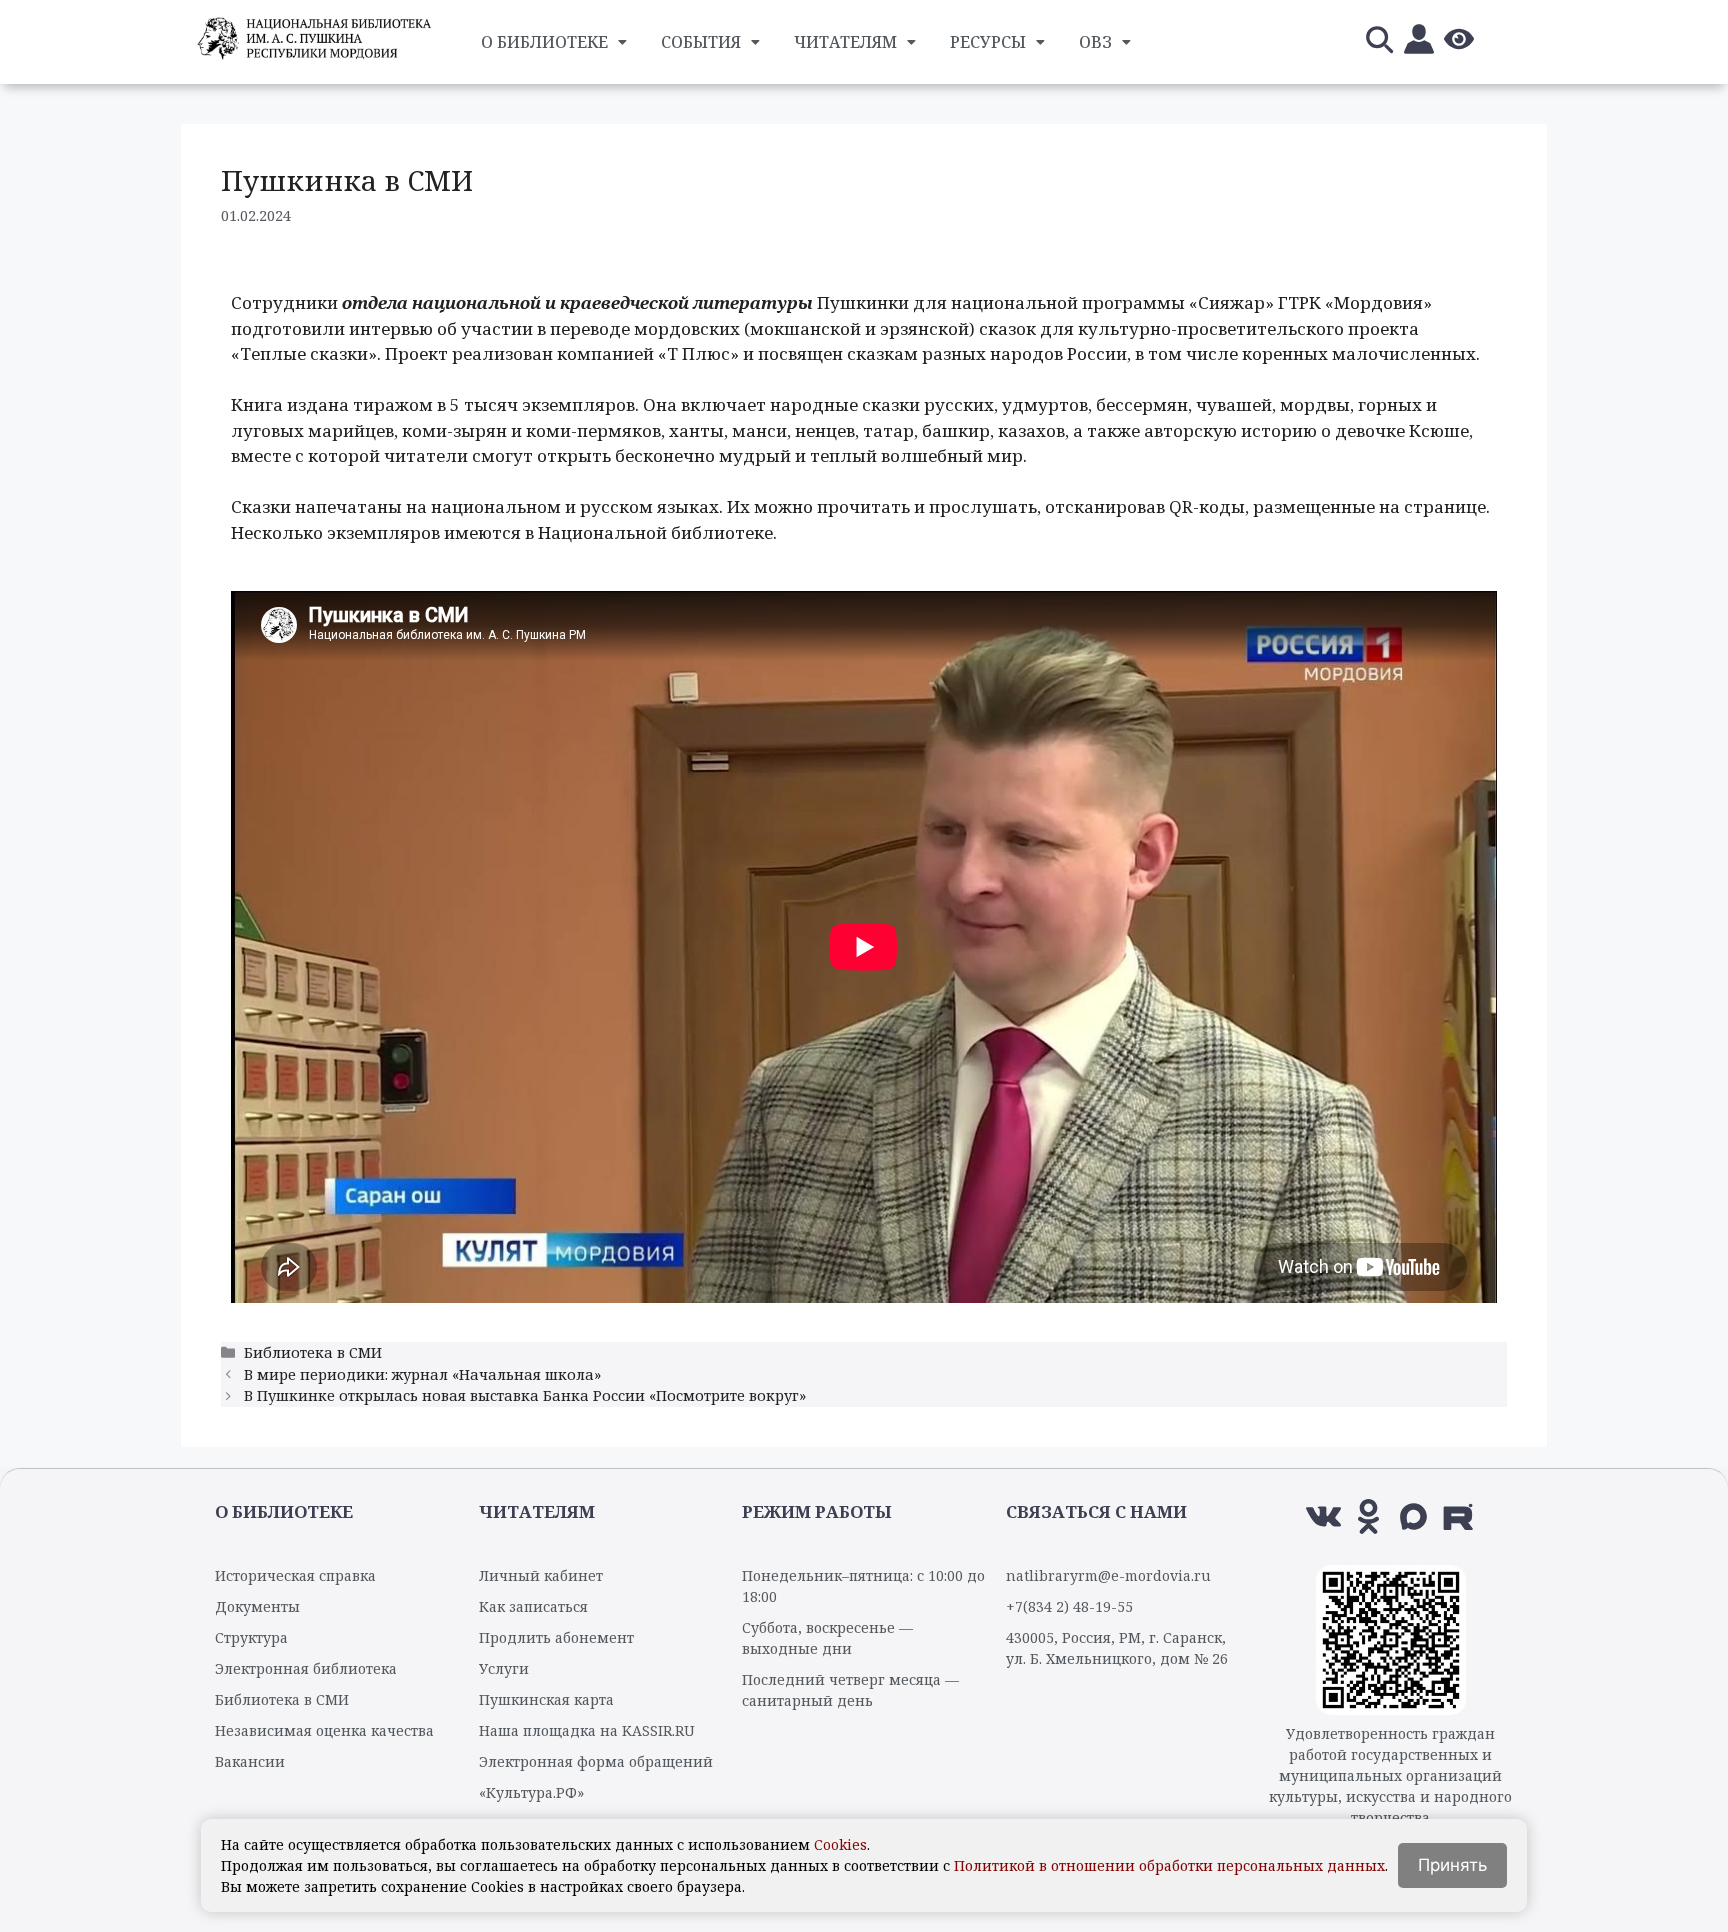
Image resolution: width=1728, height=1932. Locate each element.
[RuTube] (1458, 1516)
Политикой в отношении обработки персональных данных (1169, 1865)
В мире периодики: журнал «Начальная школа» (422, 1374)
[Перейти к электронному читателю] (1419, 42)
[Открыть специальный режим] (1459, 42)
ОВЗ (1095, 42)
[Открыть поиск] (1379, 42)
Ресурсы (988, 42)
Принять (1452, 1865)
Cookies (840, 1844)
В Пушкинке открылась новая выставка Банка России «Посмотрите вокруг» (525, 1395)
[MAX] (1413, 1516)
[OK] (1368, 1516)
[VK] (1323, 1516)
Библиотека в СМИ (313, 1352)
